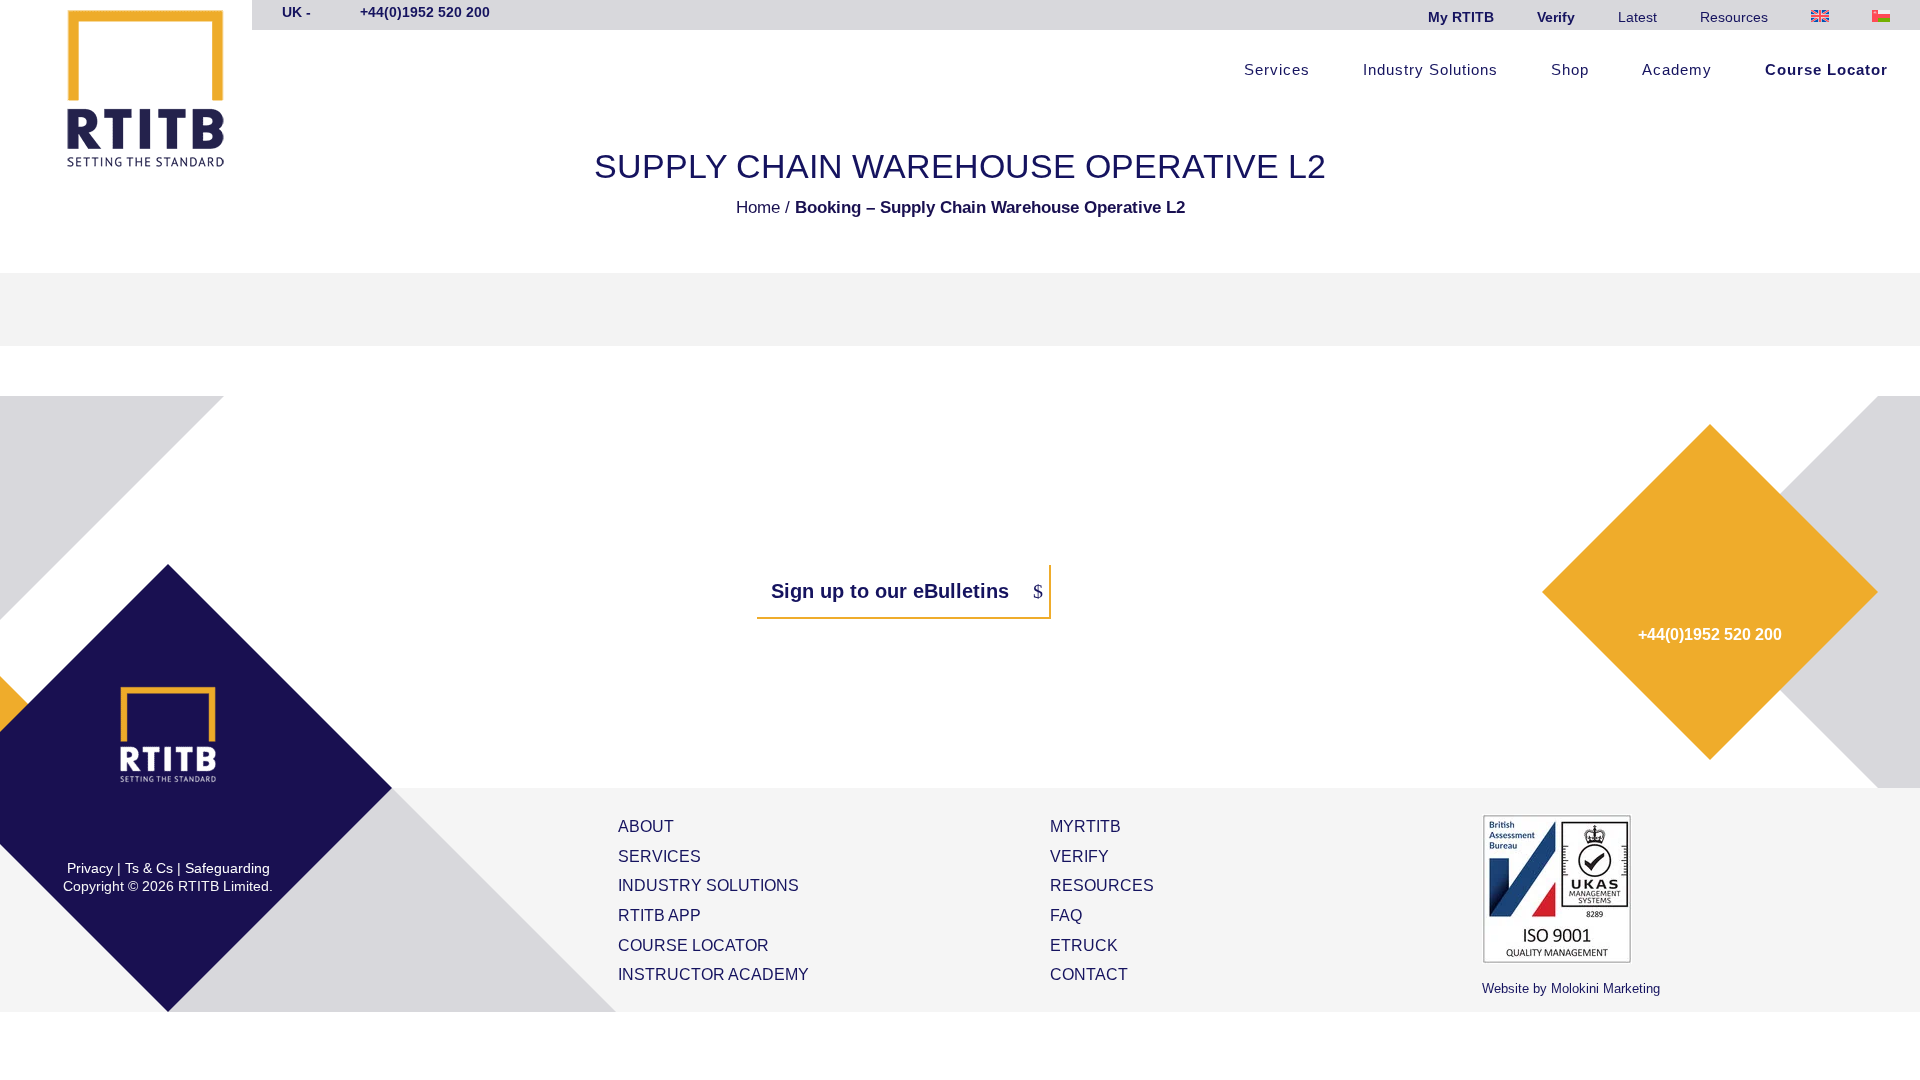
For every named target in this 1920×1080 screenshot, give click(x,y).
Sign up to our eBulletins (890, 591)
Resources (1734, 17)
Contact (1089, 974)
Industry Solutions (1430, 70)
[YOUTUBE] (231, 825)
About (646, 826)
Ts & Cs (149, 868)
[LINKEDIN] (189, 825)
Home (758, 207)
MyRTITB (1085, 826)
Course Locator (1826, 70)
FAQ (1066, 915)
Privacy (90, 868)
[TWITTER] (147, 825)
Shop (1570, 70)
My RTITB (1461, 17)
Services (1277, 70)
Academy (1677, 70)
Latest (1637, 17)
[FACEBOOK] (105, 825)
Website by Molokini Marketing (1571, 988)
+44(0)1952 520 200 (1710, 634)
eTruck (1084, 945)
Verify (1556, 17)
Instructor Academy (713, 974)
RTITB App (659, 915)
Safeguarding (227, 868)
